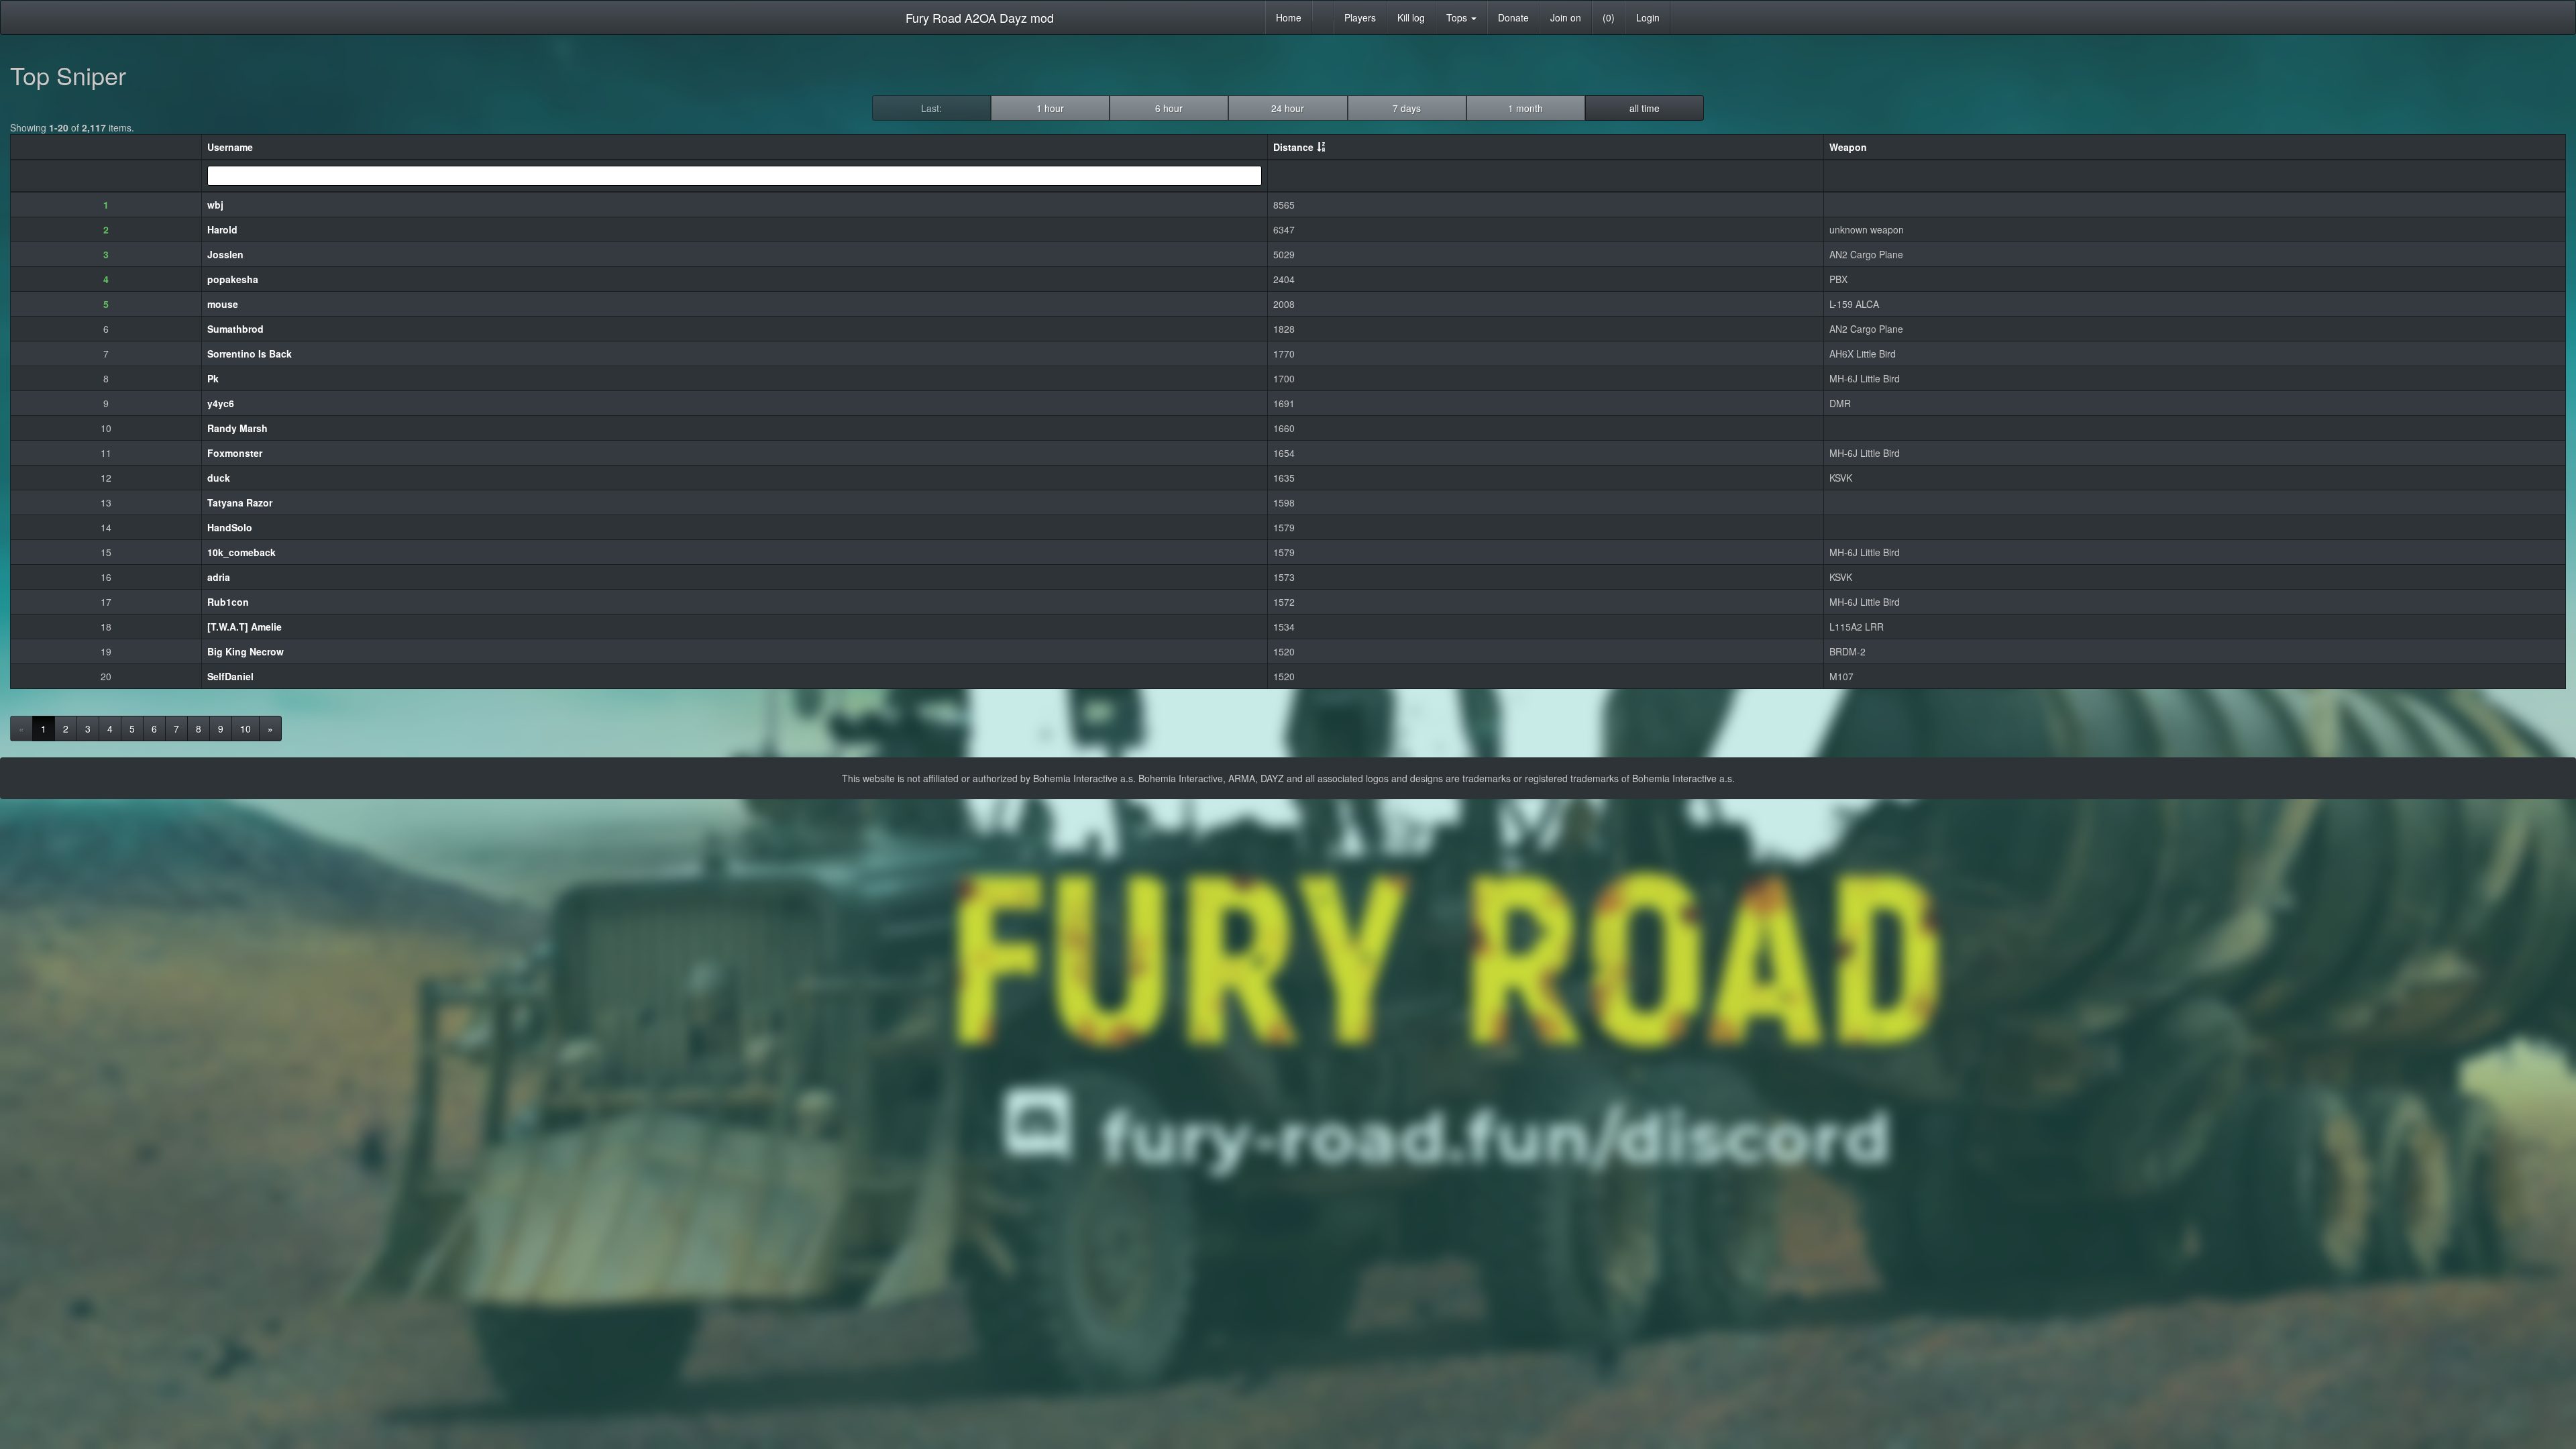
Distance (1293, 147)
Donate (1513, 17)
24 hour (1288, 108)
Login (1648, 17)
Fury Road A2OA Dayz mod (980, 17)
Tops (1458, 17)
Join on (1566, 17)
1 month (1525, 108)
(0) (1609, 17)
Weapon (1848, 147)
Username (230, 147)
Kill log (1411, 17)
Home (1289, 17)
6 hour (1169, 108)
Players (1360, 17)
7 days (1407, 108)
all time (1645, 108)
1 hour (1050, 108)
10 (246, 729)
